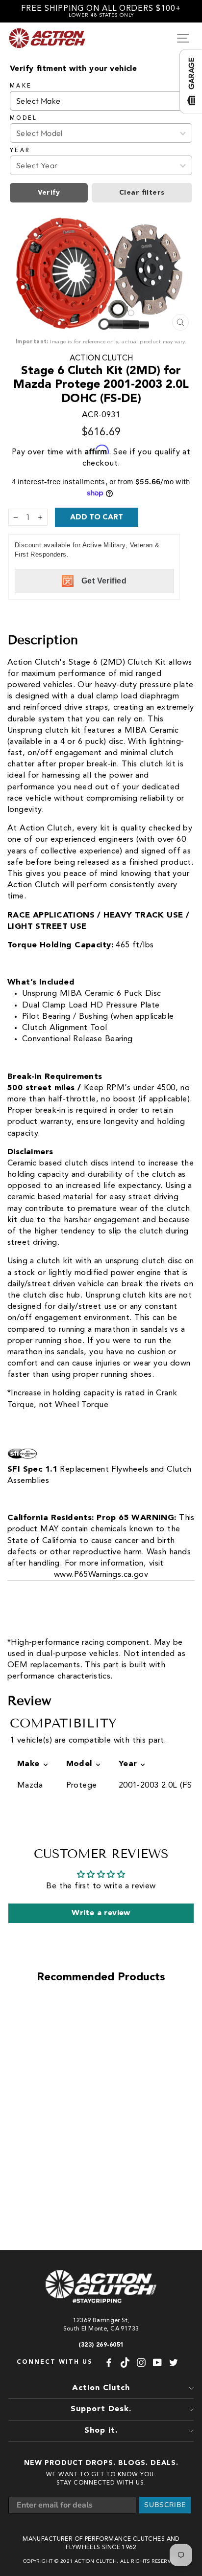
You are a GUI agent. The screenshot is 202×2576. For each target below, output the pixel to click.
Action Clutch (101, 358)
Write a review (101, 1913)
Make (21, 86)
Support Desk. (101, 2409)
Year (20, 151)
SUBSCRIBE (165, 2505)
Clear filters (142, 193)
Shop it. (101, 2431)
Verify (49, 193)
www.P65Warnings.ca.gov (101, 1575)
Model (24, 118)
